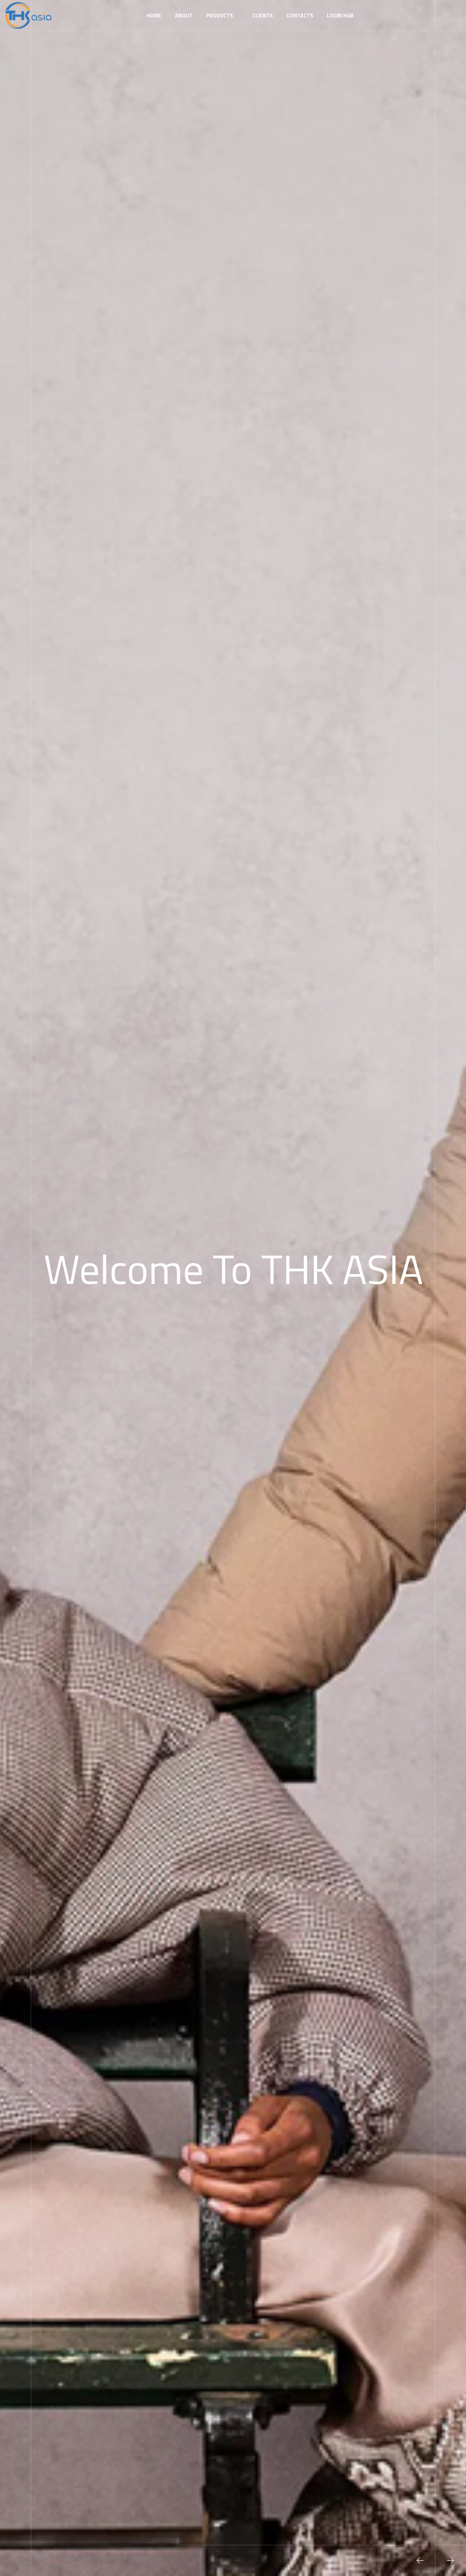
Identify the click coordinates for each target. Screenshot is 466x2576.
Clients (263, 15)
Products (220, 15)
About (184, 15)
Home (154, 15)
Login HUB (340, 15)
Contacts (300, 15)
